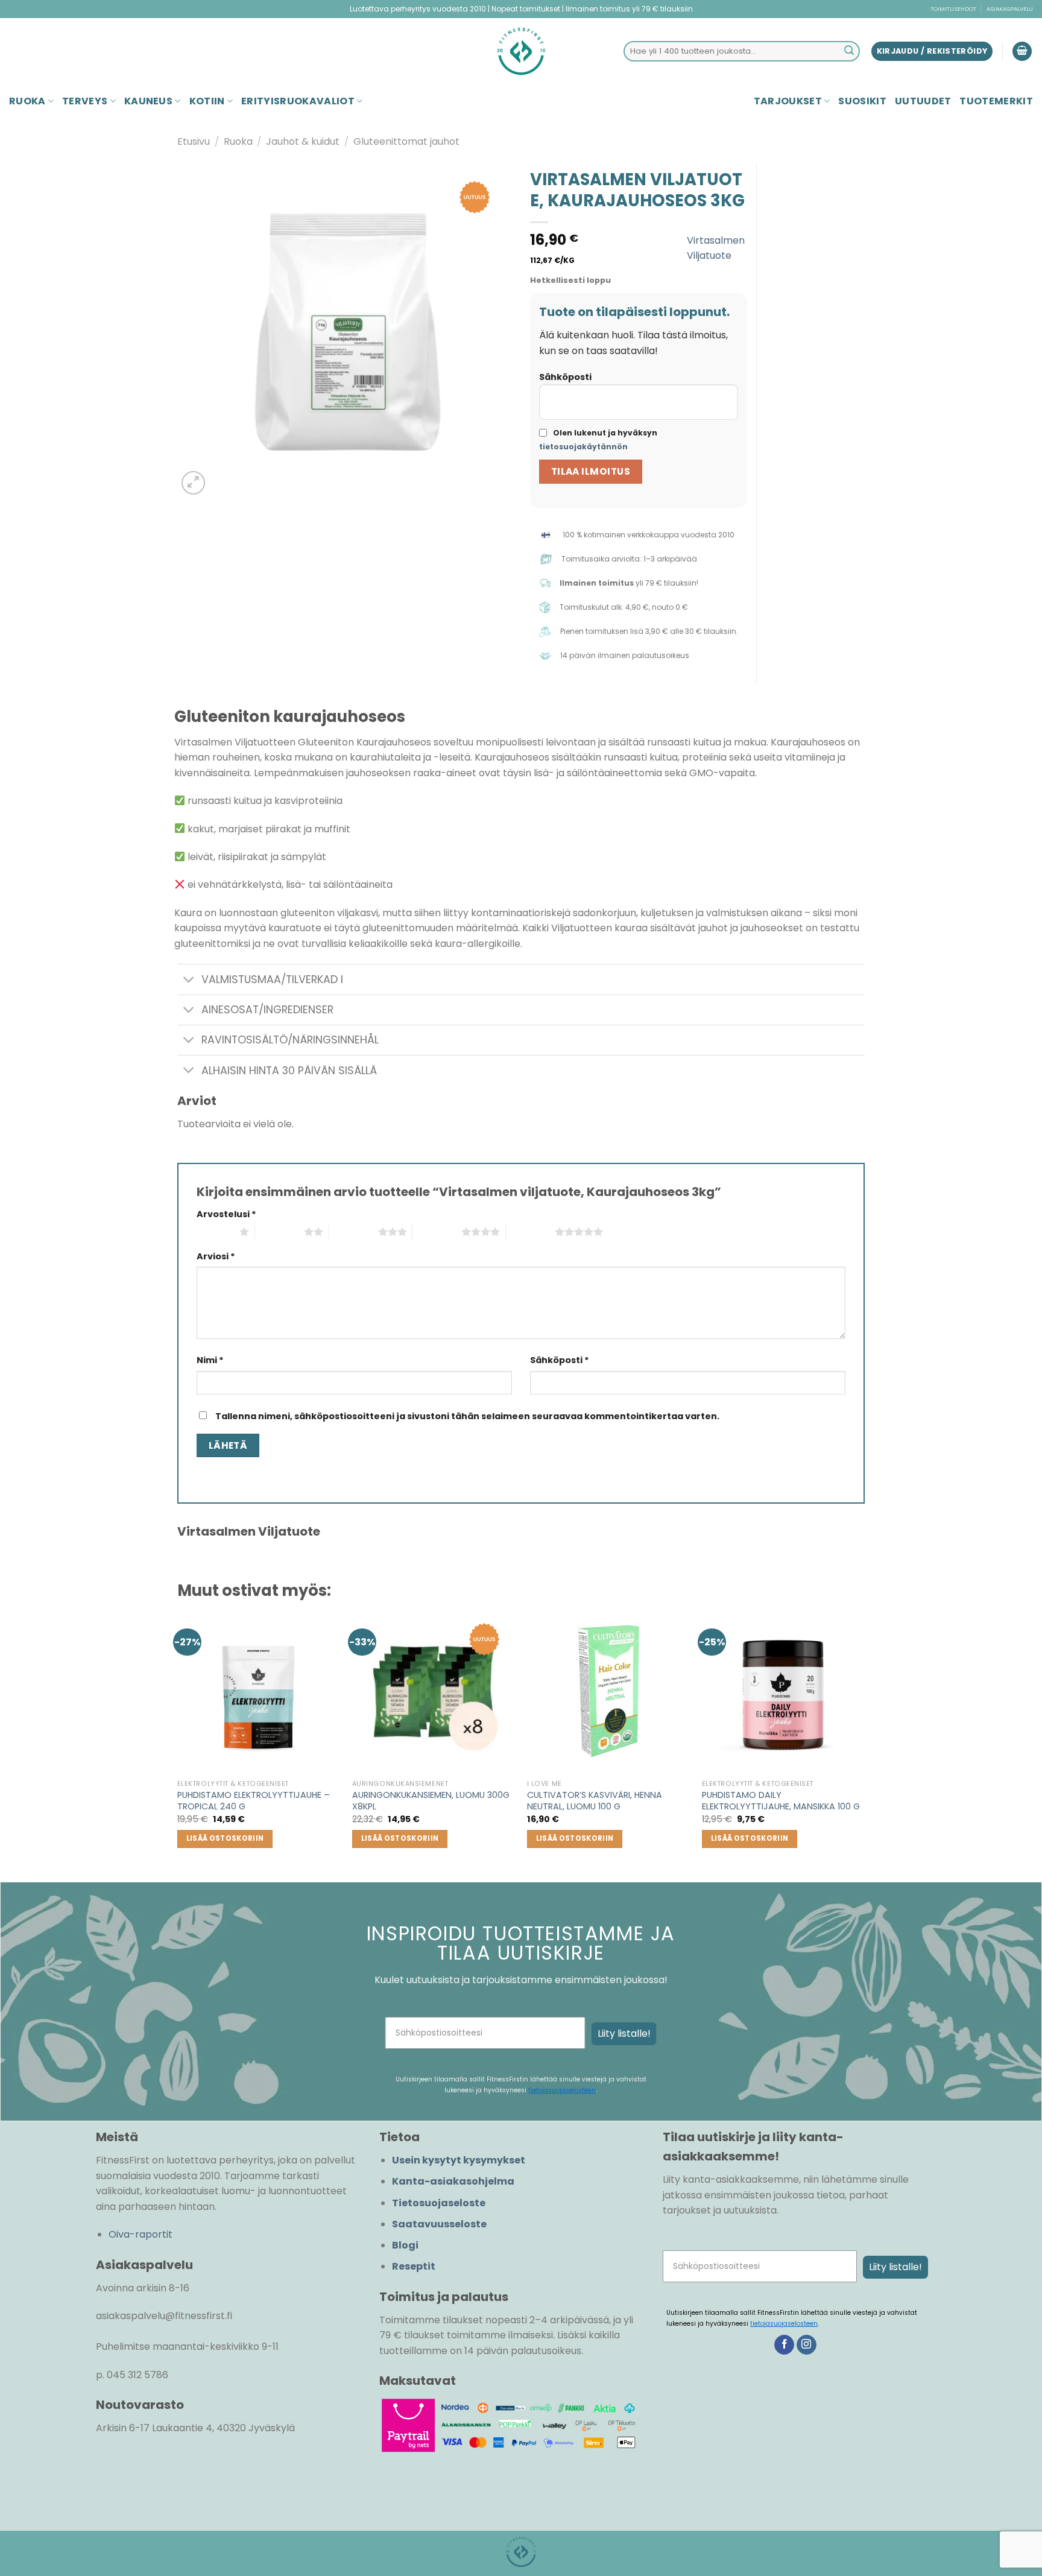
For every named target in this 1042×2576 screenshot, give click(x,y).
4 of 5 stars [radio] (437, 1232)
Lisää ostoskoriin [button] (225, 1838)
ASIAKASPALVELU (1010, 9)
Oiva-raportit (141, 2234)
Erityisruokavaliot (298, 101)
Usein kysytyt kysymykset (459, 2160)
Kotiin (207, 101)
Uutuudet (923, 101)
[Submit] (849, 51)
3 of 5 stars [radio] (354, 1232)
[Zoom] (193, 483)
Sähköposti (565, 377)
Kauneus (148, 101)
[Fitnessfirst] (521, 51)
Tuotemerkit (996, 101)
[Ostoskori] (1022, 52)
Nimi (210, 1360)
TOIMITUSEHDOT (953, 9)
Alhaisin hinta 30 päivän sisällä (289, 1071)
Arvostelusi (226, 1214)
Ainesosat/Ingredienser (267, 1010)
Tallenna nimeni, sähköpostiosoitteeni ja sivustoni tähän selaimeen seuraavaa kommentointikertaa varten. (467, 1416)
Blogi (405, 2245)
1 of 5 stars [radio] (215, 1232)
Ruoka (27, 101)
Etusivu (194, 141)
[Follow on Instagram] (807, 2345)
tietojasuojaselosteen (562, 2090)
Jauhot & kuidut (303, 141)
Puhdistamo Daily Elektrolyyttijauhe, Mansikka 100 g (781, 1801)
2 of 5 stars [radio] (279, 1232)
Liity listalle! (624, 2033)
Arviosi (216, 1256)
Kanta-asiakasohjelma (453, 2181)
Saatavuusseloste (439, 2224)
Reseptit (414, 2266)
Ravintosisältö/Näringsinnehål (290, 1040)
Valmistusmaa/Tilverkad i (272, 979)
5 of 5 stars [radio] (530, 1232)
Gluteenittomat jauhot (406, 141)
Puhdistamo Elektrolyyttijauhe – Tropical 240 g (254, 1801)
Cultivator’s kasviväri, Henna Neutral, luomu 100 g (595, 1801)
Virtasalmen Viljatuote (716, 248)
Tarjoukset (788, 101)
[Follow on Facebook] (784, 2345)
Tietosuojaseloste (439, 2203)
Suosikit (862, 101)
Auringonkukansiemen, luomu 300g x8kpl (431, 1801)
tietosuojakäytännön (583, 447)
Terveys (85, 101)
